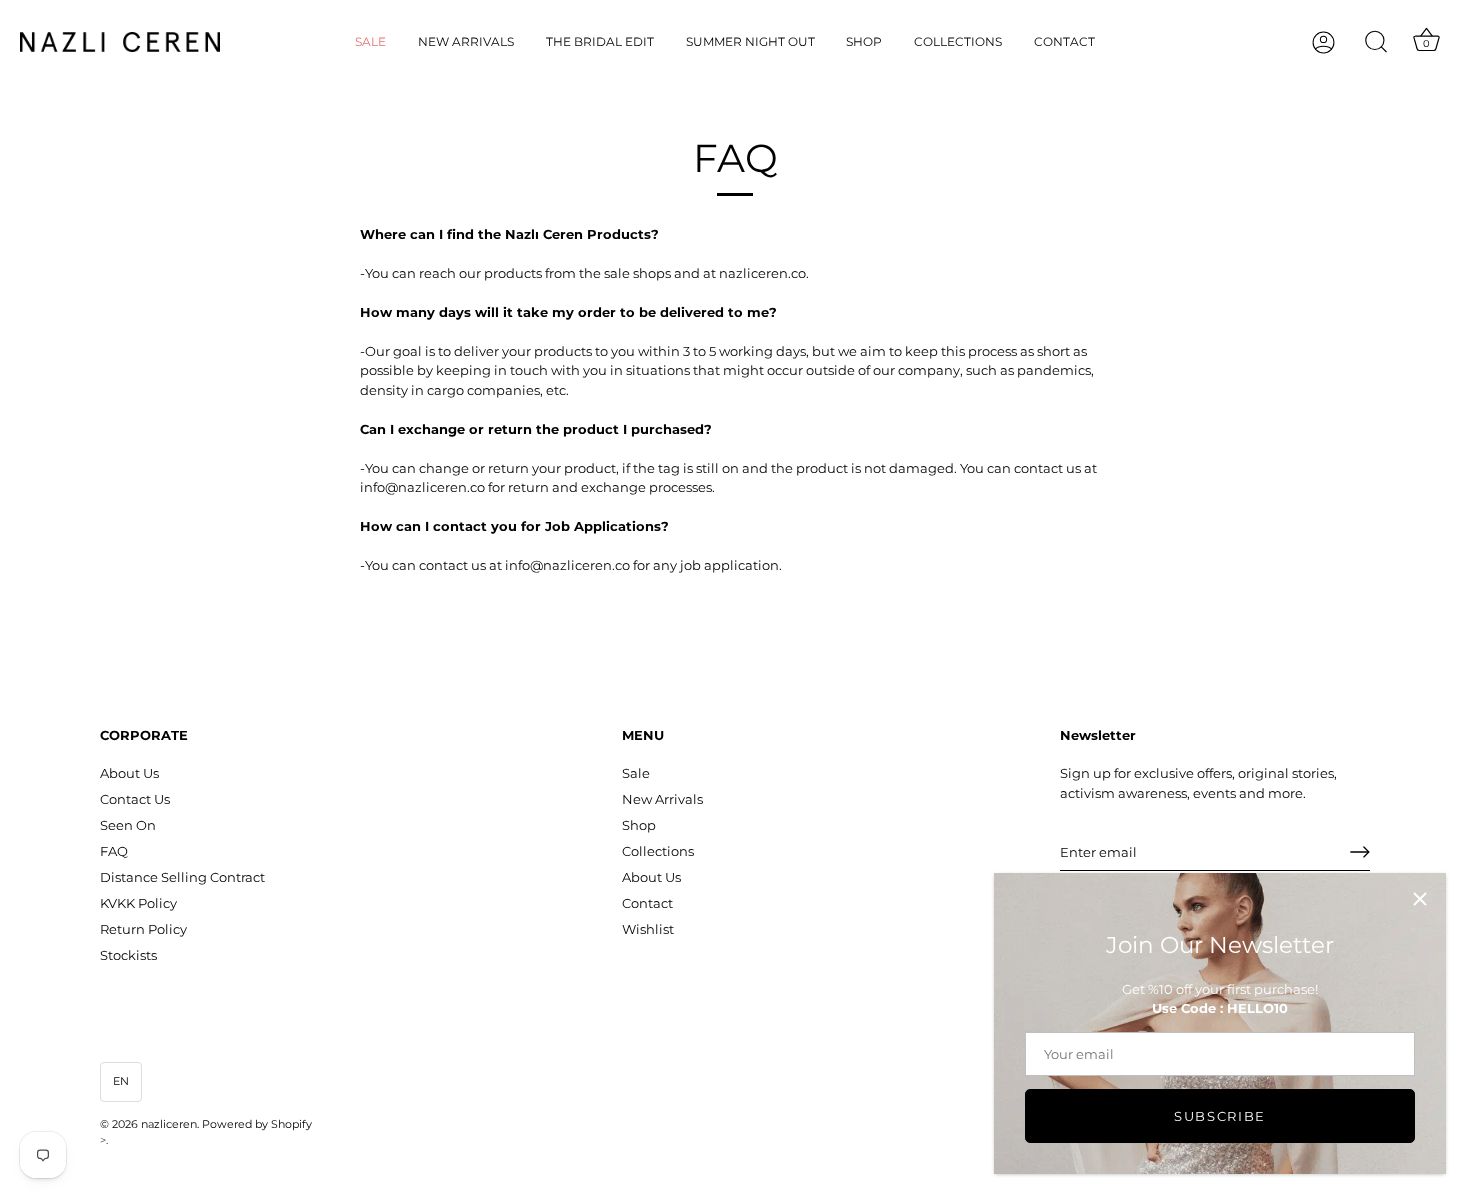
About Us (129, 773)
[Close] (1420, 899)
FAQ (114, 851)
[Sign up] (1360, 852)
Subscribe (1220, 1116)
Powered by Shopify (257, 1124)
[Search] (1376, 42)
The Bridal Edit (600, 41)
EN (121, 1081)
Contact (1064, 41)
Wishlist (648, 929)
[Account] (1341, 42)
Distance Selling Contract (182, 877)
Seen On (128, 825)
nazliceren (169, 1124)
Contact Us (135, 799)
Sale (370, 41)
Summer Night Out (750, 41)
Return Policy (143, 929)
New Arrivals (466, 41)
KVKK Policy (138, 903)
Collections (958, 41)
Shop (864, 41)
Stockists (128, 955)
